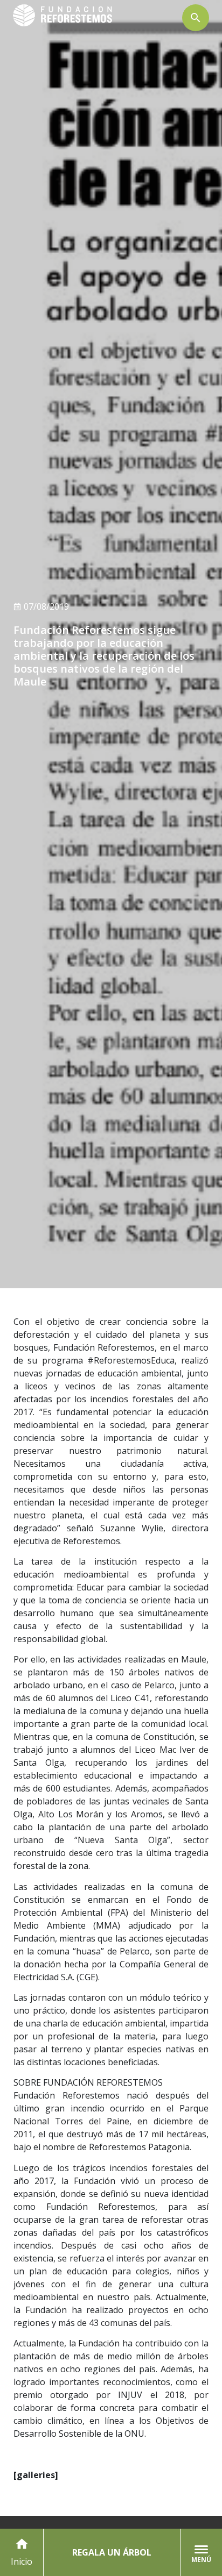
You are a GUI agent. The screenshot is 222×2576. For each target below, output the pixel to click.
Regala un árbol (112, 2552)
